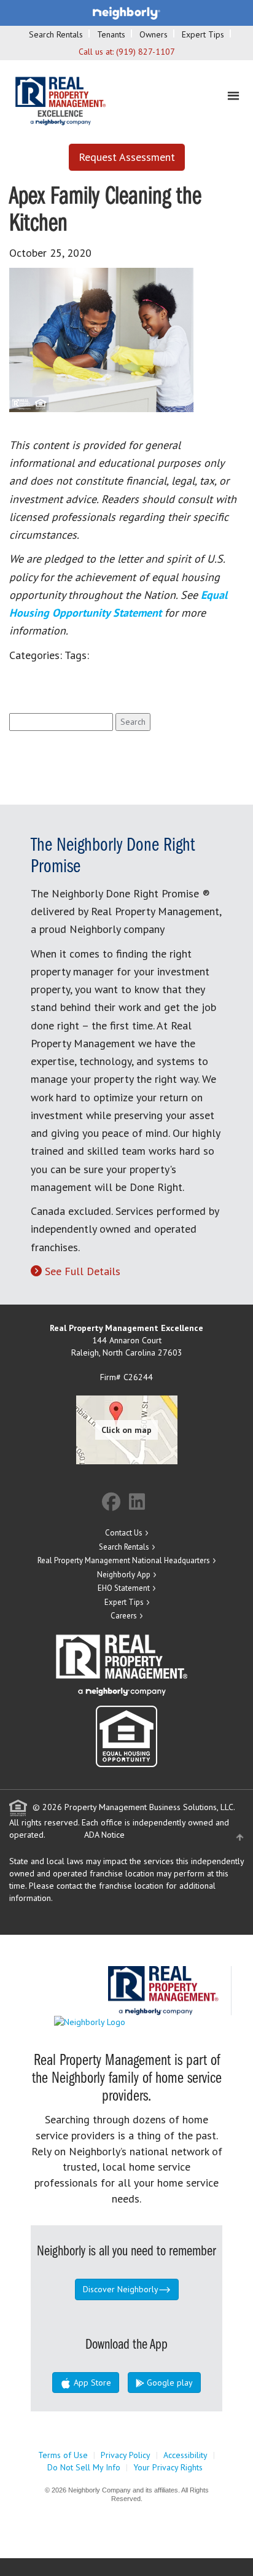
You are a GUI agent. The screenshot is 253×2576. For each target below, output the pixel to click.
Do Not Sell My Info (84, 2467)
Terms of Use (63, 2455)
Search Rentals (56, 34)
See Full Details (83, 1271)
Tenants (111, 34)
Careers (124, 1616)
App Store (91, 2383)
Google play (169, 2383)
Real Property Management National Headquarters (124, 1560)
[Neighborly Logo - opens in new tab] (126, 2021)
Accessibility (185, 2455)
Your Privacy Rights (168, 2467)
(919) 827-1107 (146, 52)
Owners (154, 34)
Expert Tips (203, 34)
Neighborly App (124, 1575)
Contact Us (124, 1533)
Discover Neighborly (121, 2289)
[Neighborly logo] (126, 12)
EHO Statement (124, 1588)
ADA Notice (104, 1835)
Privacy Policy (126, 2455)
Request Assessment (127, 157)
